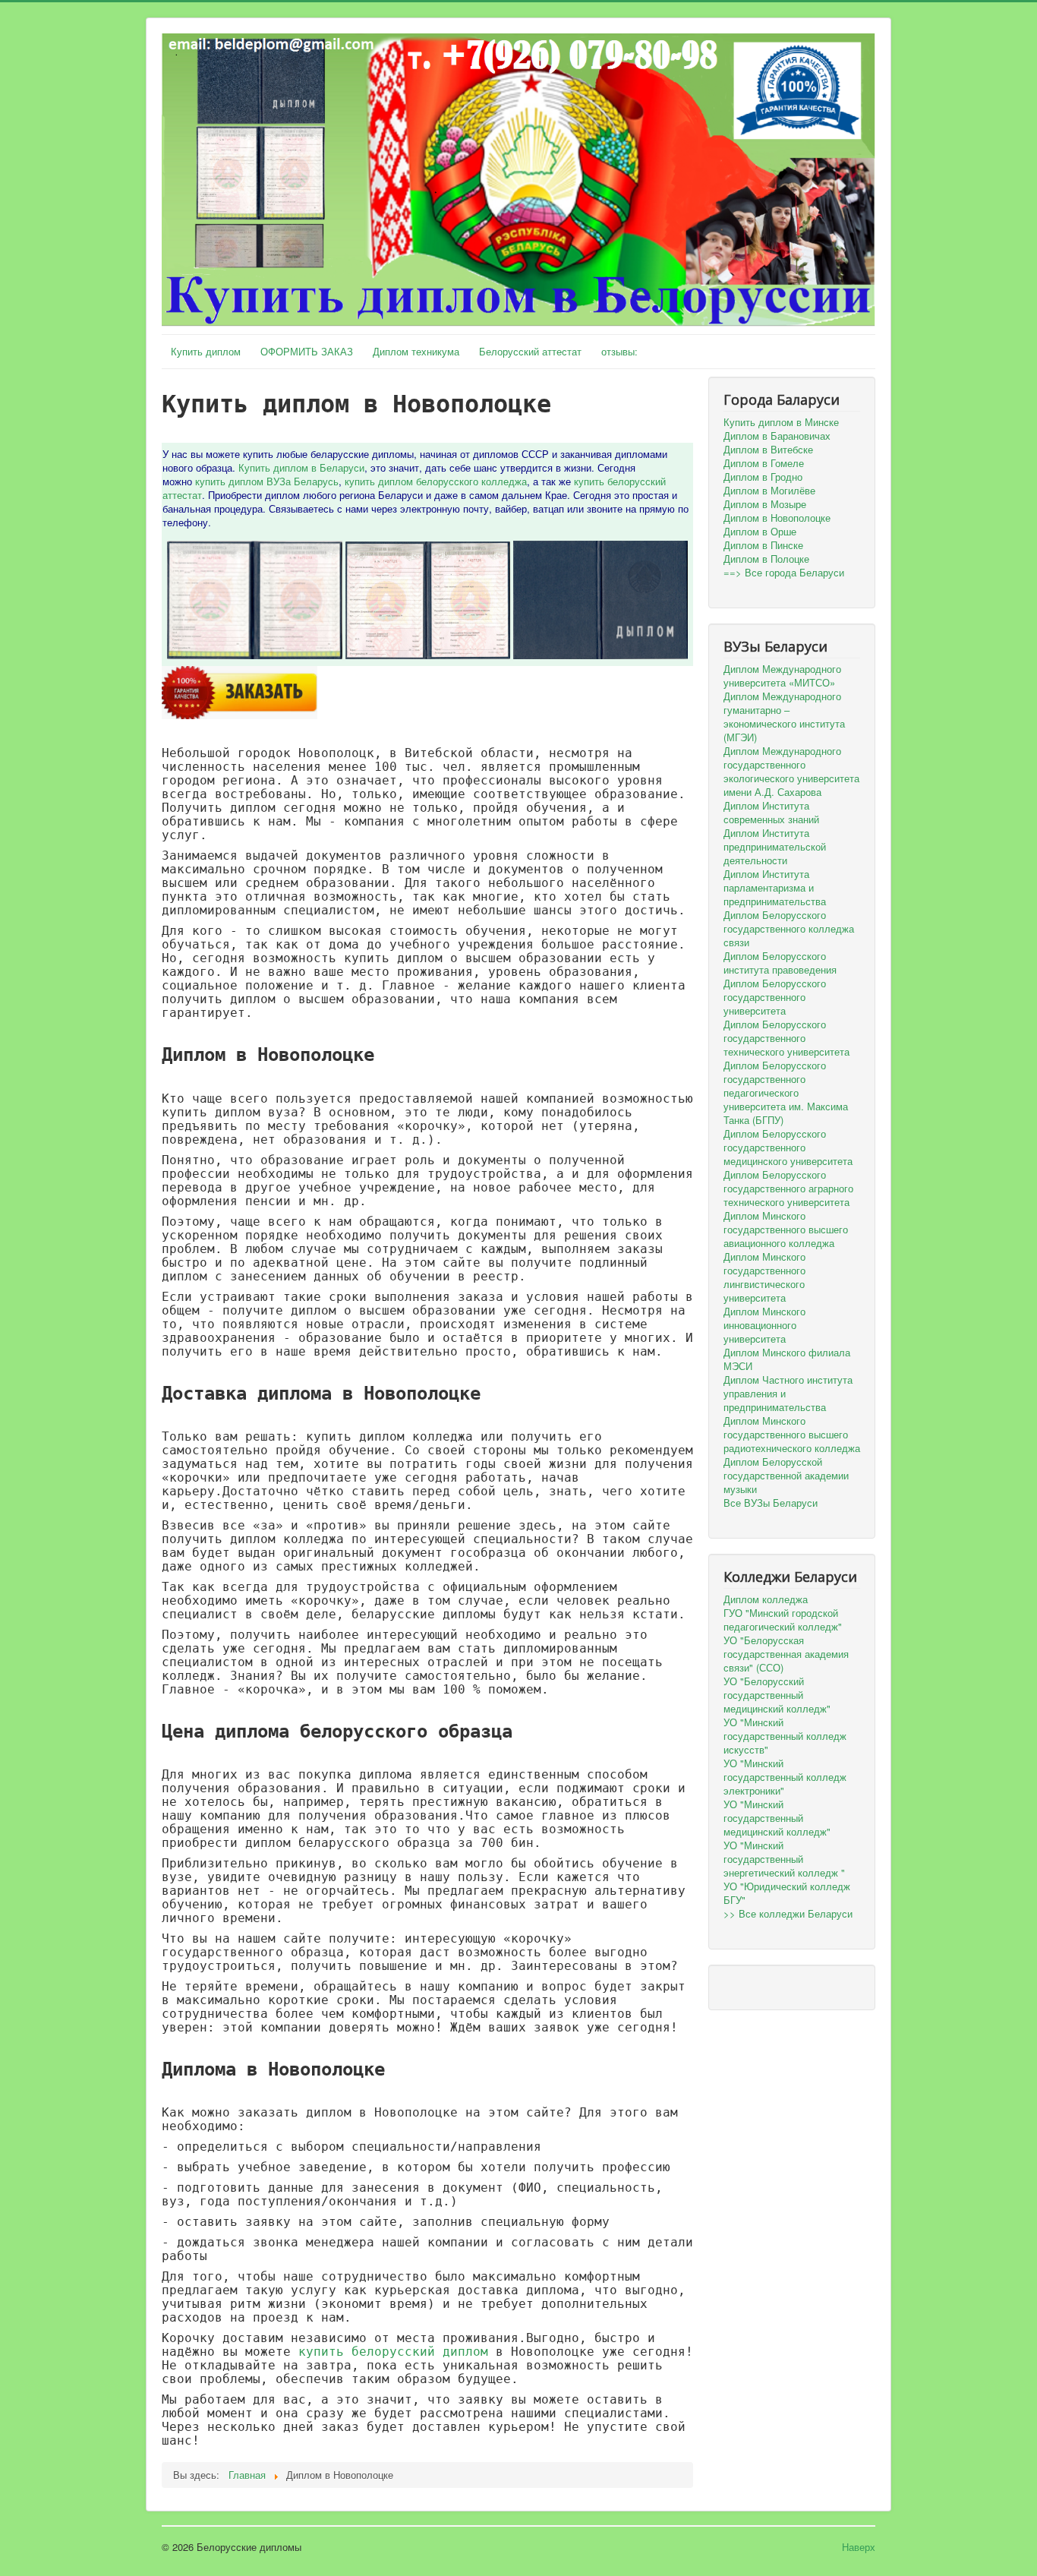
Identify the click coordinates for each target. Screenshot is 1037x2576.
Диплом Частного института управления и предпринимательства (788, 1394)
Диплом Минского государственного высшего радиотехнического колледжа (792, 1435)
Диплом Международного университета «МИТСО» (782, 676)
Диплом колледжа (766, 1599)
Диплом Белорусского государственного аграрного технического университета (788, 1189)
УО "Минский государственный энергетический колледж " (784, 1859)
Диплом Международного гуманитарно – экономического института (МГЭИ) (784, 717)
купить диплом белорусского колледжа (436, 481)
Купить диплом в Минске (781, 422)
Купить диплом (206, 351)
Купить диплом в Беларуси (301, 467)
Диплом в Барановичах (777, 436)
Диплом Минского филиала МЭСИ (787, 1359)
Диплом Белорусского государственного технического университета (786, 1038)
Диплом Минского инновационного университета (764, 1325)
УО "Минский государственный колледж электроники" (785, 1777)
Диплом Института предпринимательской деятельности (775, 847)
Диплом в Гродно (763, 477)
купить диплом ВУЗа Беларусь (267, 481)
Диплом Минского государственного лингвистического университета (764, 1277)
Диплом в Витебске (768, 450)
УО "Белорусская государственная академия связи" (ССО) (786, 1654)
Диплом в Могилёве (769, 491)
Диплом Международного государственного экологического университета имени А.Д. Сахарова (791, 772)
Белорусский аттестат (530, 351)
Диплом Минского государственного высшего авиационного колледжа (786, 1230)
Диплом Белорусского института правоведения (780, 963)
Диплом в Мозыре (765, 504)
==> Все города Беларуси (784, 573)
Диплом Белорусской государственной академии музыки (786, 1476)
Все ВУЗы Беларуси (771, 1503)
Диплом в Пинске (763, 545)
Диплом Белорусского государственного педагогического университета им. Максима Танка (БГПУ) (786, 1093)
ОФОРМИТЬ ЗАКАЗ (307, 351)
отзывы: (619, 351)
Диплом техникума (416, 351)
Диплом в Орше (760, 532)
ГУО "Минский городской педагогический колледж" (783, 1620)
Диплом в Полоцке (766, 559)
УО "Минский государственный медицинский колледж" (777, 1818)
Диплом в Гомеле (764, 463)
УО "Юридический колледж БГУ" (787, 1893)
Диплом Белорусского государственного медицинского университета (788, 1148)
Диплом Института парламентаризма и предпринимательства (775, 888)
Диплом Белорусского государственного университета (775, 997)
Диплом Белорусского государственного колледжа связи (789, 929)
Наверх (859, 2547)
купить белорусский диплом (393, 2352)
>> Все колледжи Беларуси (788, 1914)
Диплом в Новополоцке (777, 518)
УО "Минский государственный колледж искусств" (785, 1736)
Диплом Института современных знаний (771, 813)
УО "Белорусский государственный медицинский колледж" (777, 1695)
